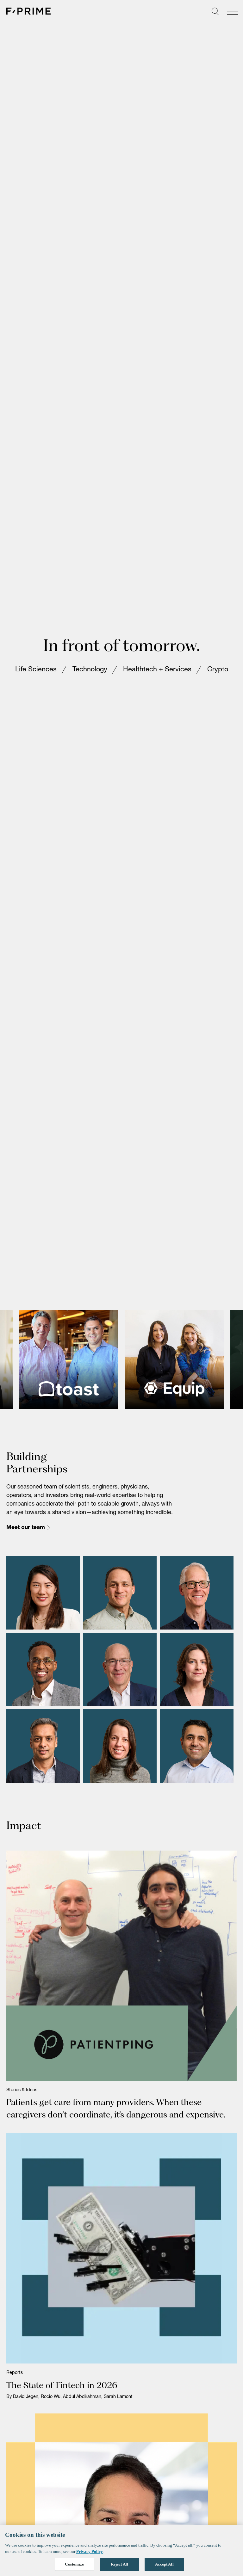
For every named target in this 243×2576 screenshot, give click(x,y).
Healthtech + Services (157, 670)
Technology (90, 670)
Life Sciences (36, 670)
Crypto (218, 670)
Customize (74, 2564)
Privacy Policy (90, 2551)
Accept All (164, 2564)
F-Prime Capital (28, 11)
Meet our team (26, 1528)
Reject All (119, 2564)
